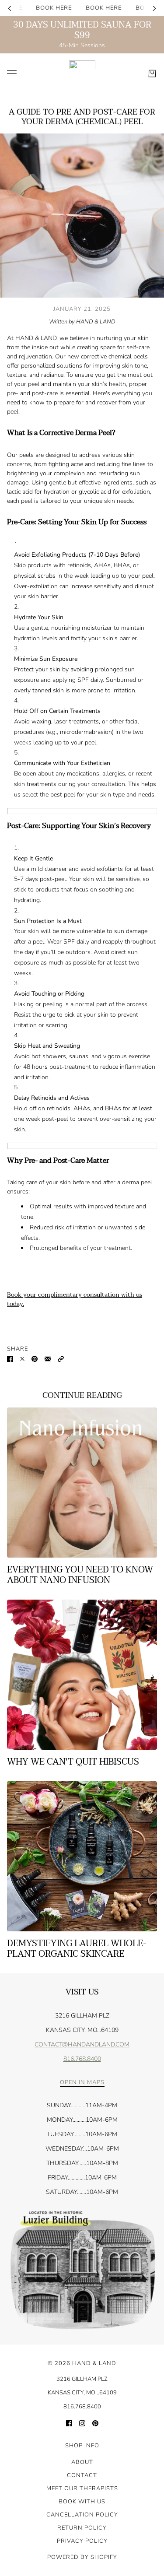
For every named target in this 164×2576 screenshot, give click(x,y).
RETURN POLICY (82, 2528)
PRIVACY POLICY (82, 2541)
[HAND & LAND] (82, 74)
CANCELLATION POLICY (82, 2515)
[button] (61, 1358)
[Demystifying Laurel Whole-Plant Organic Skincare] (82, 1856)
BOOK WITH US (82, 2502)
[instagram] (82, 2423)
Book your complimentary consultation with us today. (75, 1299)
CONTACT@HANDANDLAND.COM (82, 2044)
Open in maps (82, 2083)
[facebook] (69, 2423)
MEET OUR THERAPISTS (82, 2488)
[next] (154, 8)
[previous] (10, 8)
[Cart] (152, 74)
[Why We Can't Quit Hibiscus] (82, 1675)
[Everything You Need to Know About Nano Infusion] (82, 1483)
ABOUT (82, 2462)
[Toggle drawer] (12, 73)
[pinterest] (95, 2423)
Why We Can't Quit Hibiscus (73, 1762)
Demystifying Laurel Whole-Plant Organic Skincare (77, 1949)
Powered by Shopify (82, 2557)
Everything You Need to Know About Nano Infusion (80, 1575)
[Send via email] (48, 1358)
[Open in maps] (82, 2271)
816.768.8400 (82, 2059)
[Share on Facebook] (10, 1358)
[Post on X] (22, 1358)
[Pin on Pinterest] (35, 1358)
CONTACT (82, 2475)
